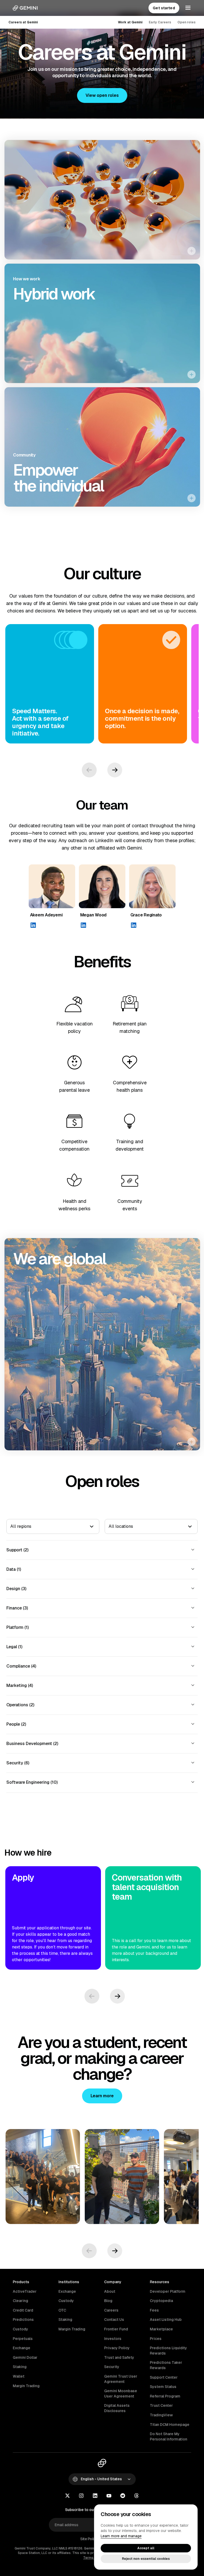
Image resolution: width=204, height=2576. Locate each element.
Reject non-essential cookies (146, 2559)
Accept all (146, 2548)
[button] (102, 95)
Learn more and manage (121, 2536)
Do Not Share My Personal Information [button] (169, 2436)
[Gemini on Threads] (137, 2496)
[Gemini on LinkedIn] (95, 2496)
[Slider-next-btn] (115, 770)
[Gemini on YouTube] (109, 2496)
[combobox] (10, 1526)
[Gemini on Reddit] (123, 2496)
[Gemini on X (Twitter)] (67, 2496)
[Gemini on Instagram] (81, 2496)
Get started (164, 8)
